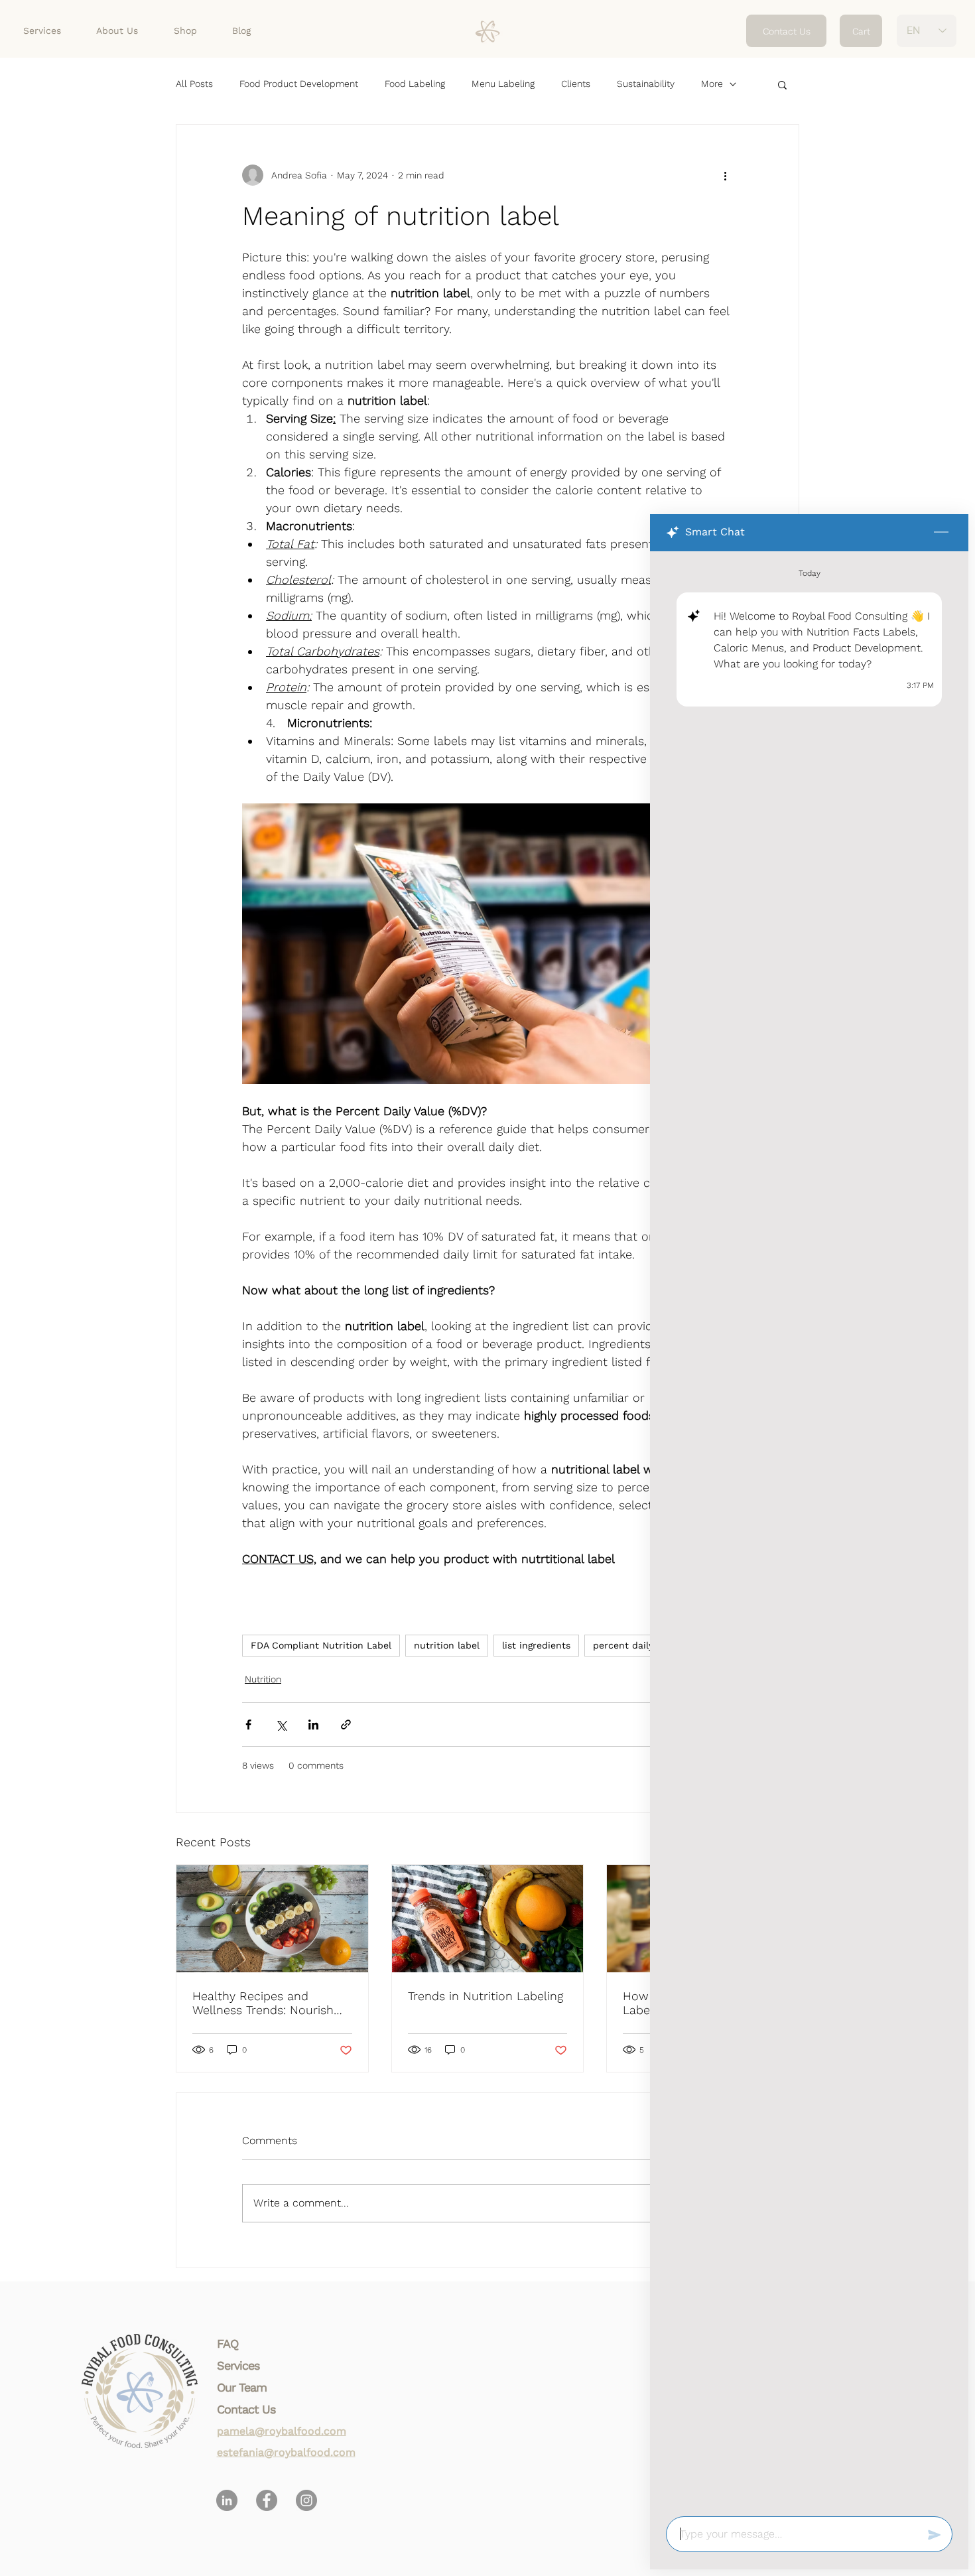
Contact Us (246, 2409)
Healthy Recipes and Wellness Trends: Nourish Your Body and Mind (263, 2003)
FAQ (227, 2343)
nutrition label (447, 1645)
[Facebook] (267, 2500)
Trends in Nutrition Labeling (486, 1996)
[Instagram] (306, 2500)
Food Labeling (415, 84)
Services (238, 2365)
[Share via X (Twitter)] (281, 1725)
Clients (576, 84)
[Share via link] (346, 1725)
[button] (782, 84)
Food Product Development (299, 84)
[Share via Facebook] (248, 1725)
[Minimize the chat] (941, 533)
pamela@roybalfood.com (282, 2431)
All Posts (194, 84)
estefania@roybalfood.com (286, 2452)
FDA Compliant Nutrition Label (321, 1645)
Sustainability (646, 84)
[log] (809, 1530)
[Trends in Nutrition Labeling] (488, 1919)
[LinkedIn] (227, 2500)
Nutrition (263, 1679)
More (712, 84)
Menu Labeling (503, 84)
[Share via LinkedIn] (313, 1725)
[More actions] (725, 175)
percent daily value (637, 1645)
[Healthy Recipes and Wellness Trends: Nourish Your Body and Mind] (272, 1919)
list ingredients (536, 1645)
